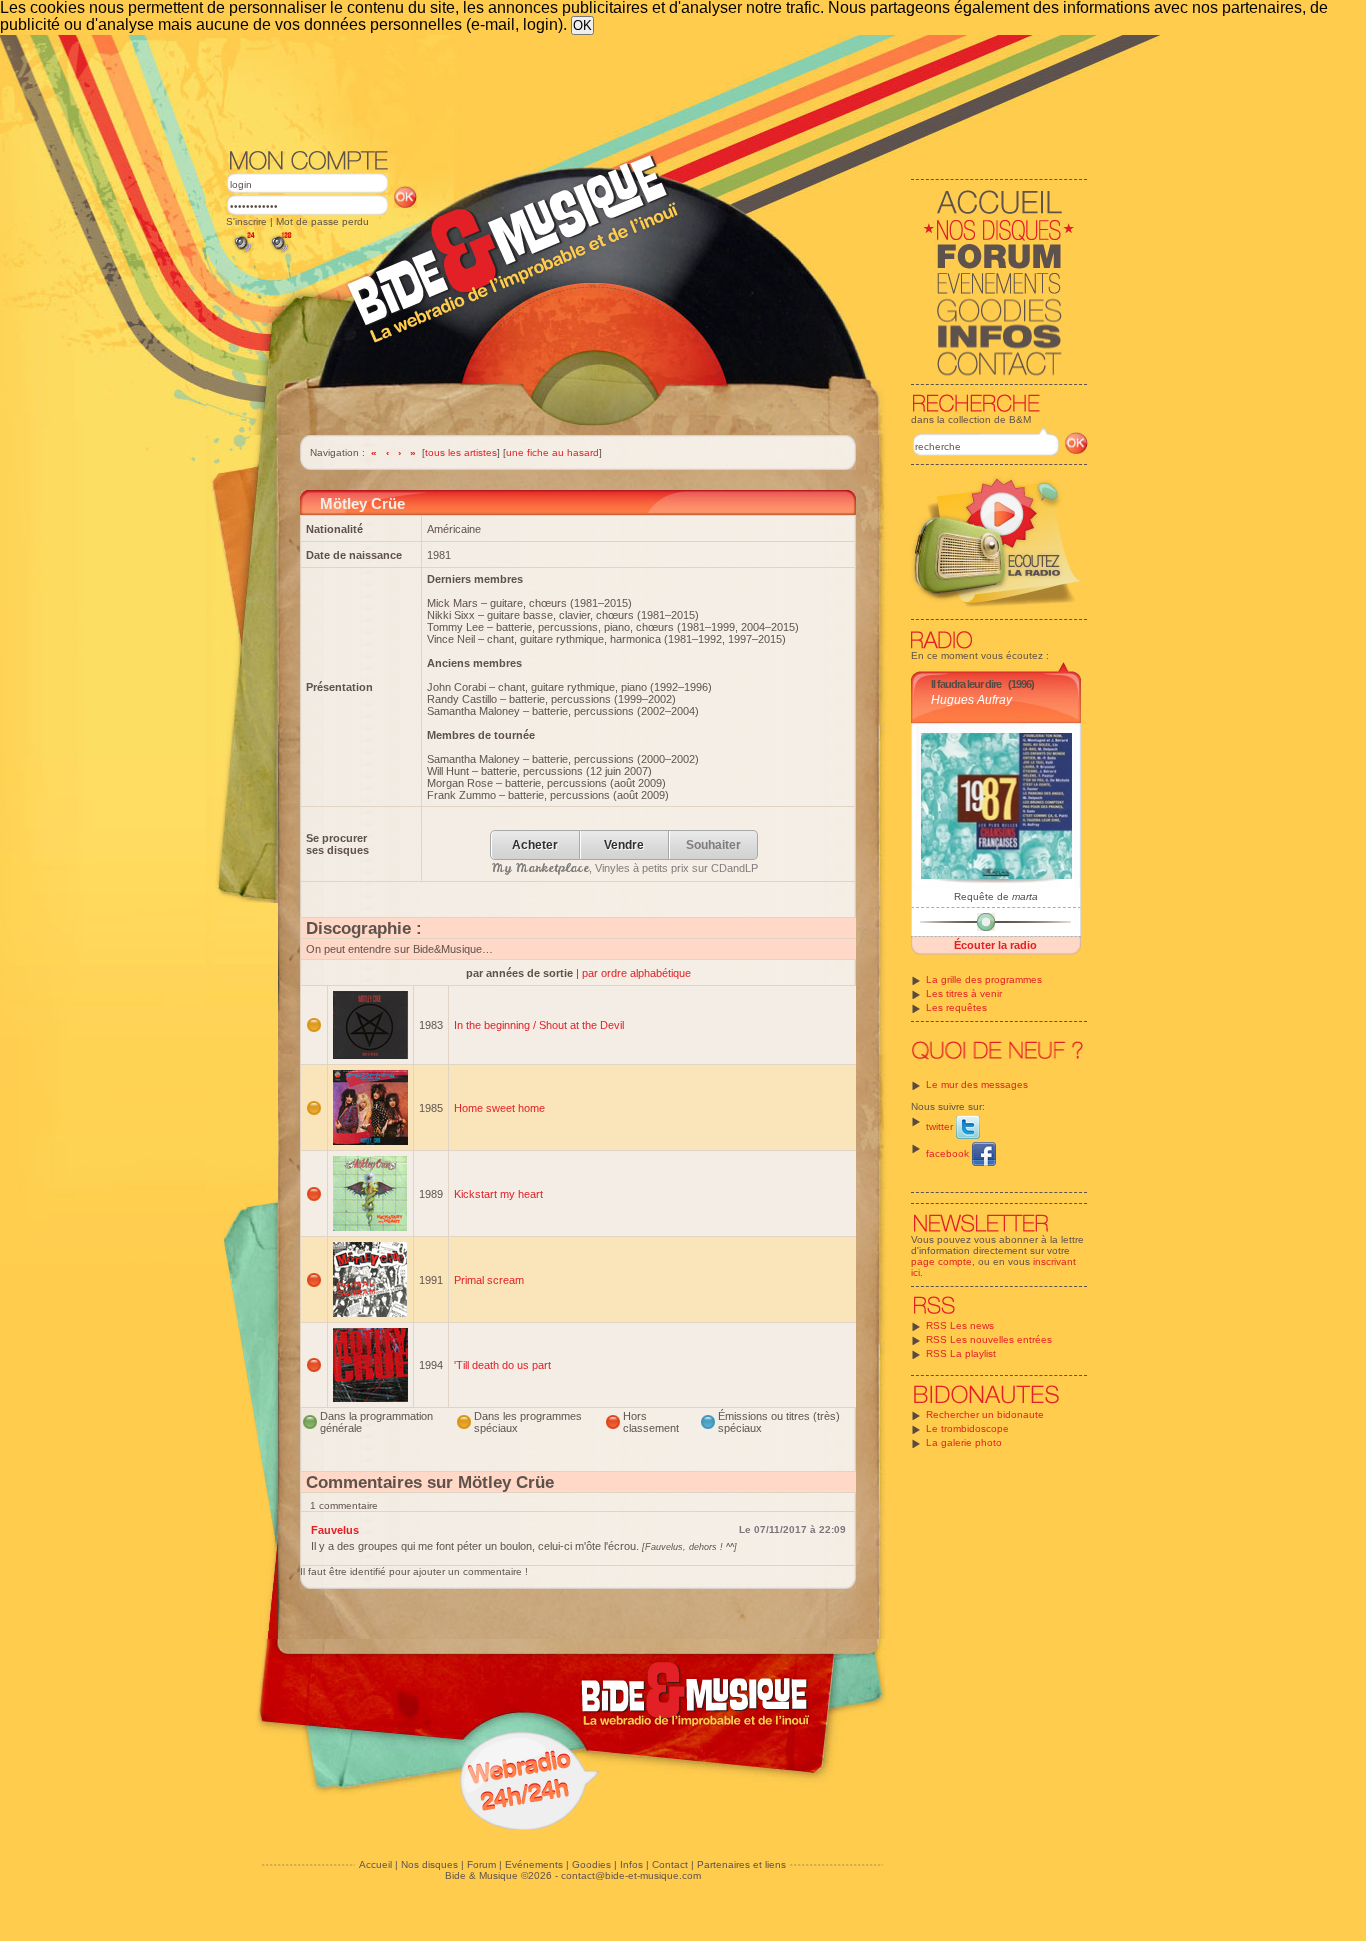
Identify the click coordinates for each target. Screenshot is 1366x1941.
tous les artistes (461, 452)
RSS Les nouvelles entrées (989, 1339)
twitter (941, 1126)
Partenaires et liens (741, 1864)
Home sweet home (499, 1108)
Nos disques (429, 1864)
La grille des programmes (984, 979)
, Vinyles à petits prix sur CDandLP (625, 868)
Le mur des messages (977, 1084)
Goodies (591, 1864)
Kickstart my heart (498, 1194)
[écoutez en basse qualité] (243, 252)
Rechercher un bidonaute (985, 1414)
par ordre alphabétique (636, 973)
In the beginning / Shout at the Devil (539, 1025)
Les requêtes (956, 1007)
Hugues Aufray (971, 700)
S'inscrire (246, 221)
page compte (941, 1261)
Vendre (624, 845)
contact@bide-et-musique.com (631, 1875)
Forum (481, 1864)
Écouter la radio (995, 945)
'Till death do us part (502, 1365)
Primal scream (489, 1280)
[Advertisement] (657, 90)
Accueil (375, 1864)
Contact (670, 1864)
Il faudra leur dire (966, 684)
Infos (631, 1864)
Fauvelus (335, 1530)
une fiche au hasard (552, 452)
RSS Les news (960, 1325)
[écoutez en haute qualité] (280, 252)
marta (1025, 896)
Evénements (534, 1864)
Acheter (535, 845)
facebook (949, 1153)
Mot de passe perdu (322, 221)
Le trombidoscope (967, 1428)
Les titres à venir (964, 993)
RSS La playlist (961, 1353)
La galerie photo (964, 1442)
